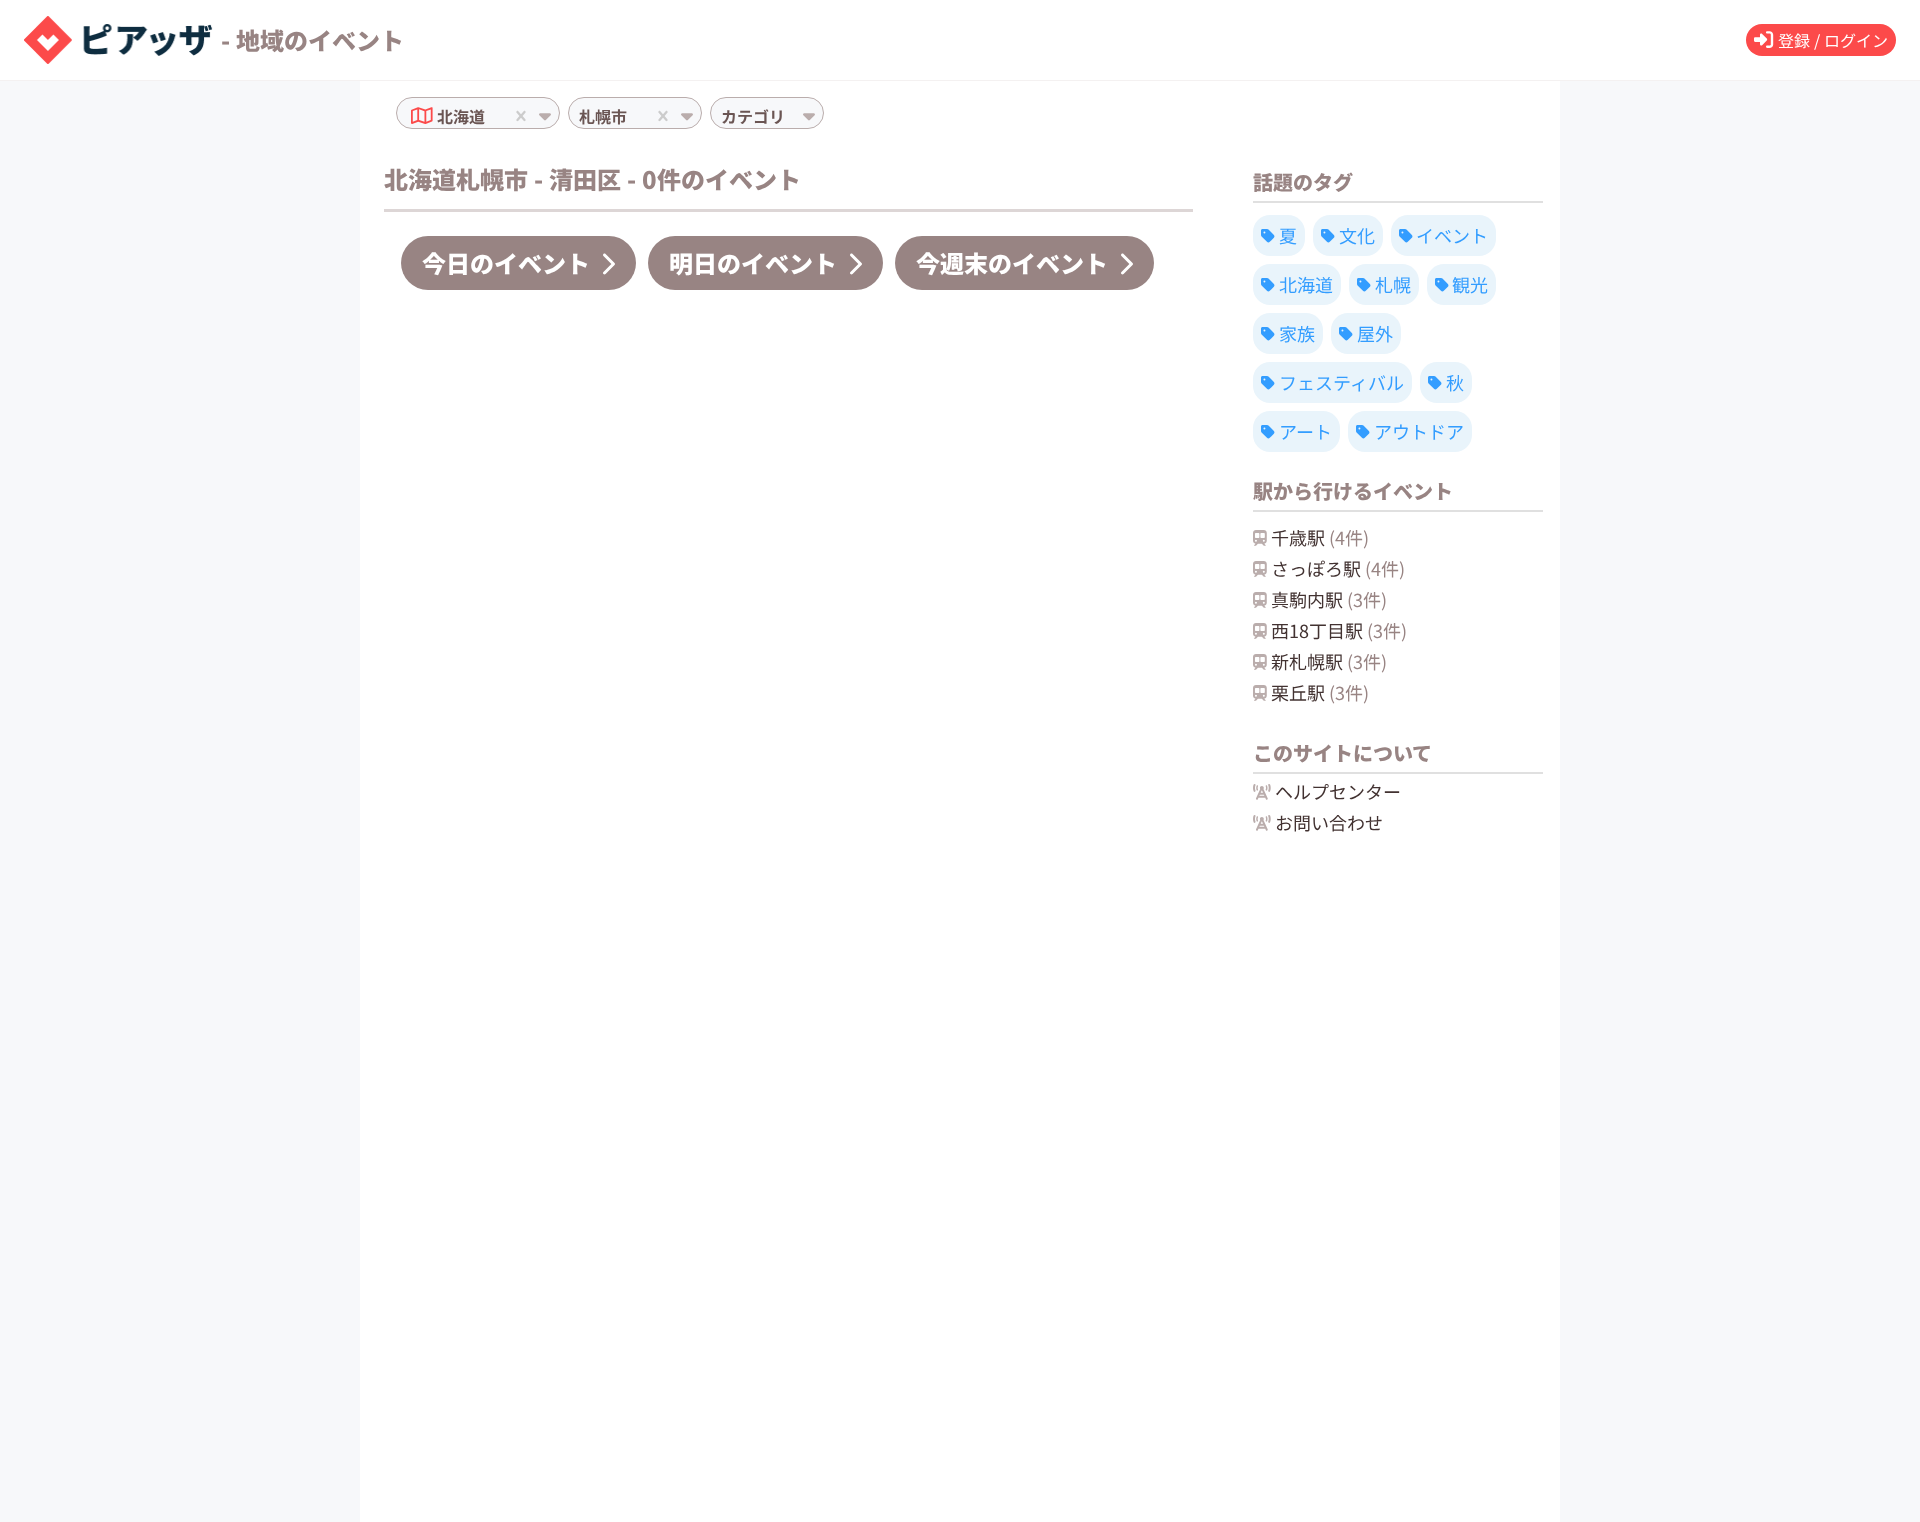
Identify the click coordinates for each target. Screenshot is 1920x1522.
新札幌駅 (1329, 661)
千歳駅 (1320, 537)
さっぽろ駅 (1338, 568)
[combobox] (491, 116)
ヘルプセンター (1338, 791)
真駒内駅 (1329, 599)
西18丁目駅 (1339, 630)
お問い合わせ (1329, 822)
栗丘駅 (1320, 692)
